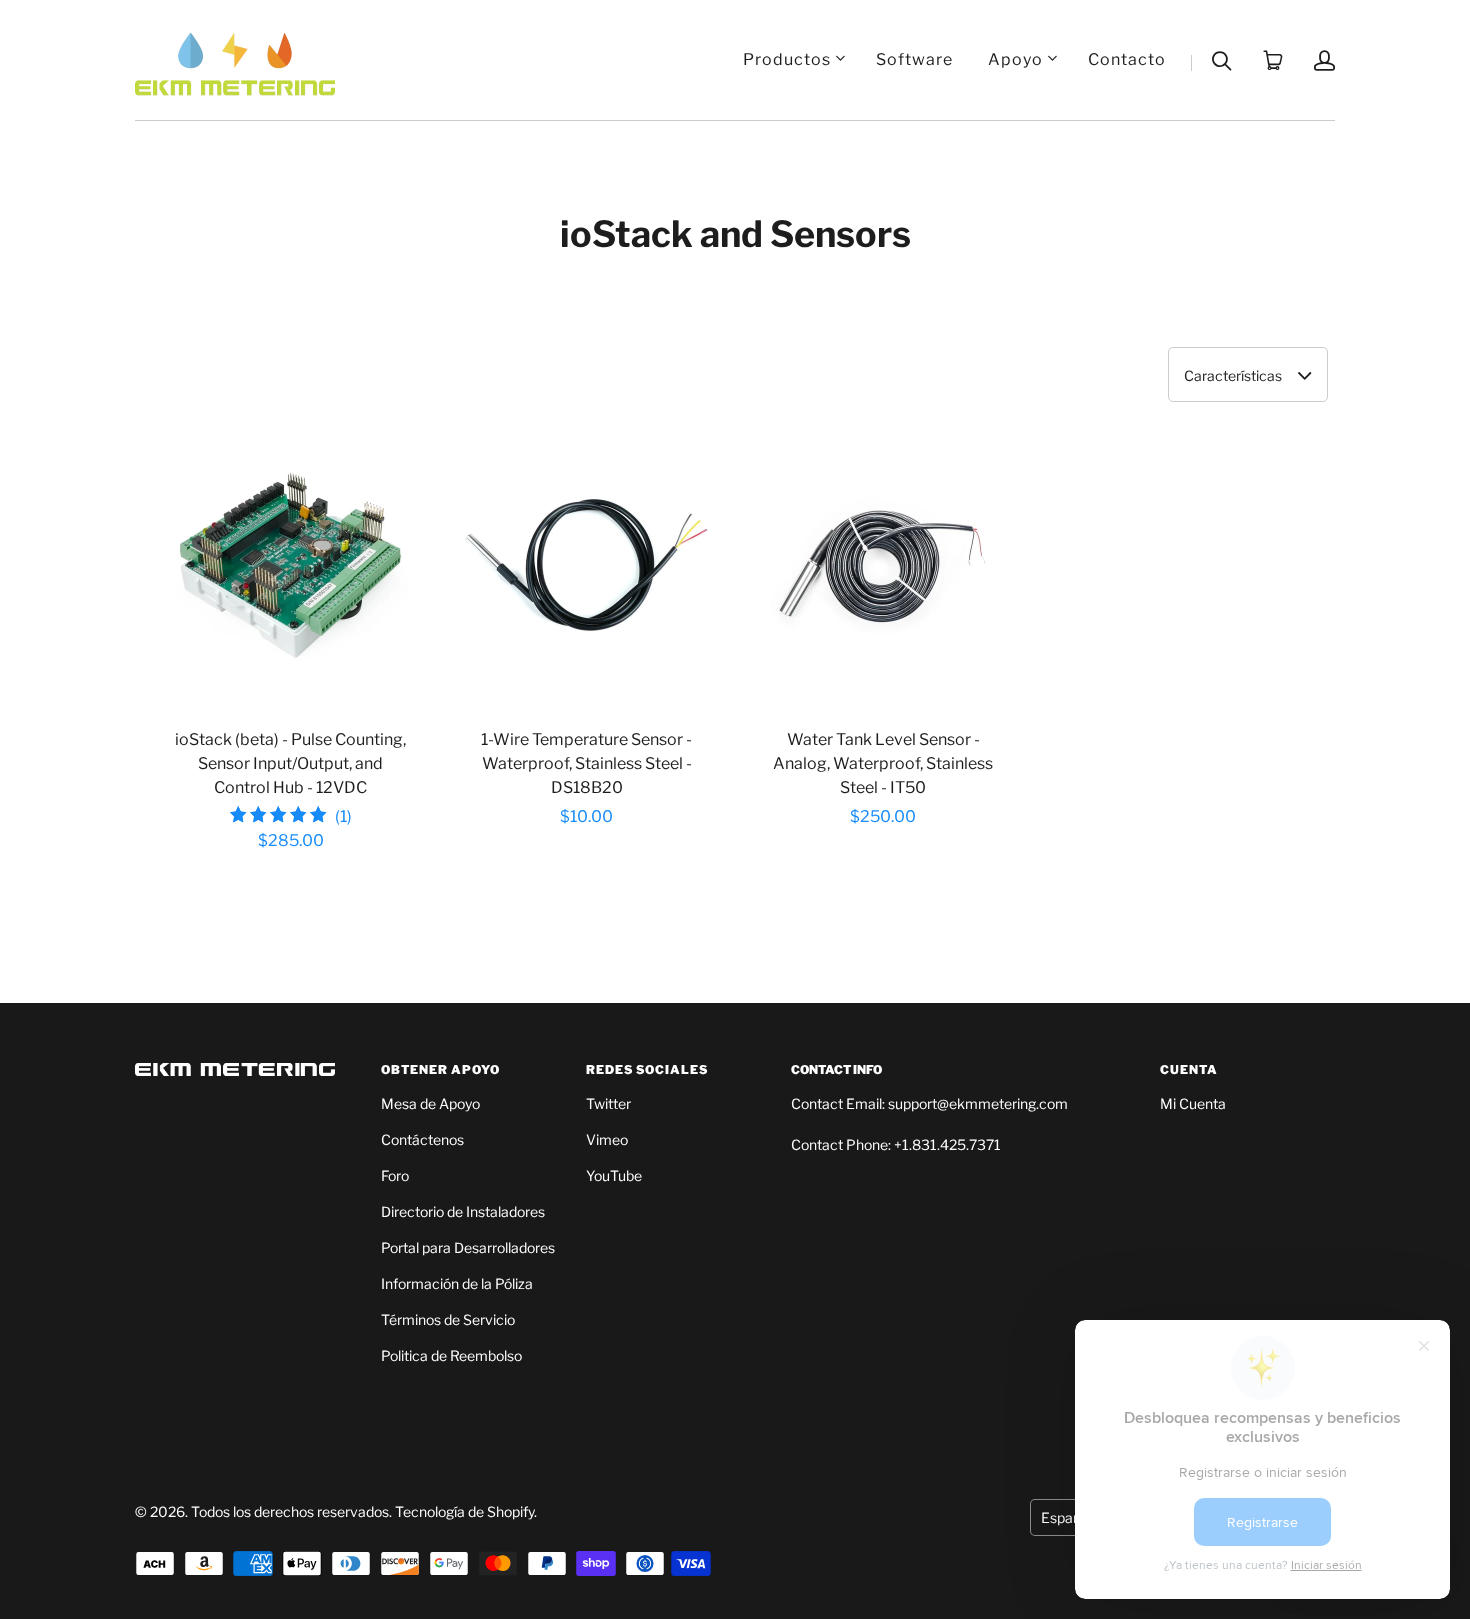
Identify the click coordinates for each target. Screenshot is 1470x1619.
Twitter (608, 1103)
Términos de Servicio (448, 1319)
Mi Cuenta (1193, 1103)
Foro (395, 1175)
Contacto (1127, 59)
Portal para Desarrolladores (468, 1247)
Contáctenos (422, 1139)
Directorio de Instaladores (463, 1211)
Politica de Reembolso (451, 1355)
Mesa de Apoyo (430, 1103)
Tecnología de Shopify (464, 1511)
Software (914, 59)
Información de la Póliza (457, 1283)
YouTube (614, 1175)
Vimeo (607, 1139)
